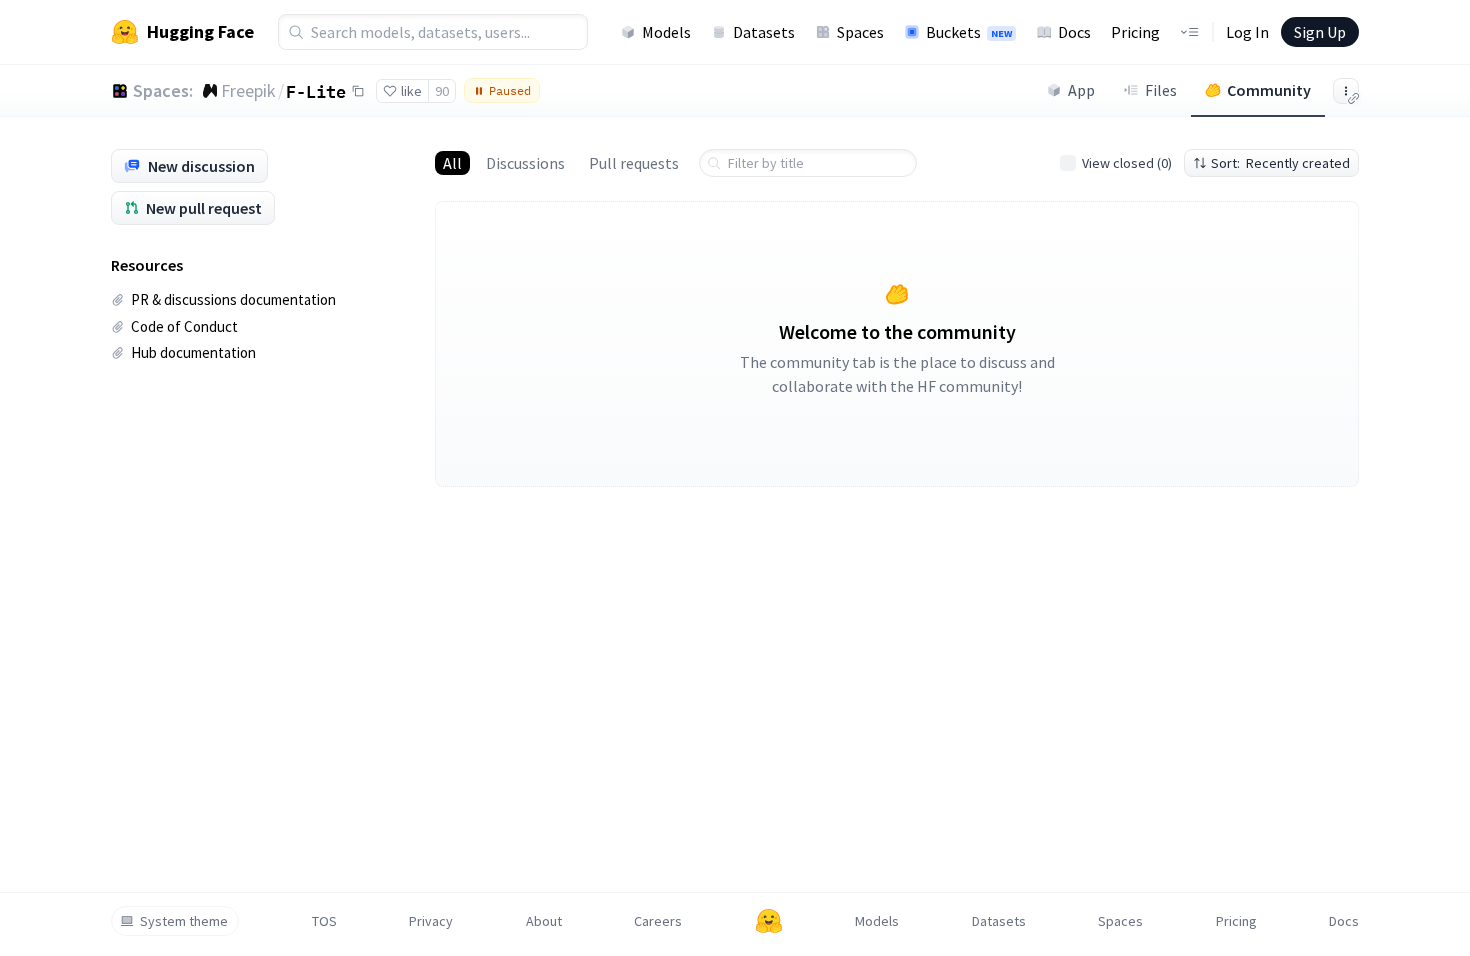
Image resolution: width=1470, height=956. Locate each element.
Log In (1247, 32)
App (1081, 90)
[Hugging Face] (769, 921)
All (452, 163)
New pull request (204, 208)
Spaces (860, 32)
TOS (324, 921)
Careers (658, 921)
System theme (184, 921)
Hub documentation (193, 352)
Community (1269, 90)
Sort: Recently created (1280, 163)
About (544, 921)
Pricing (1135, 32)
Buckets (969, 32)
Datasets (764, 32)
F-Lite (316, 91)
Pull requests (634, 163)
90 (442, 91)
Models (666, 32)
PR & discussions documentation (233, 299)
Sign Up (1320, 32)
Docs (1074, 32)
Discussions (525, 163)
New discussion (201, 166)
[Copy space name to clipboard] (358, 91)
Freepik (248, 90)
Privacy (431, 921)
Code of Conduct (184, 326)
